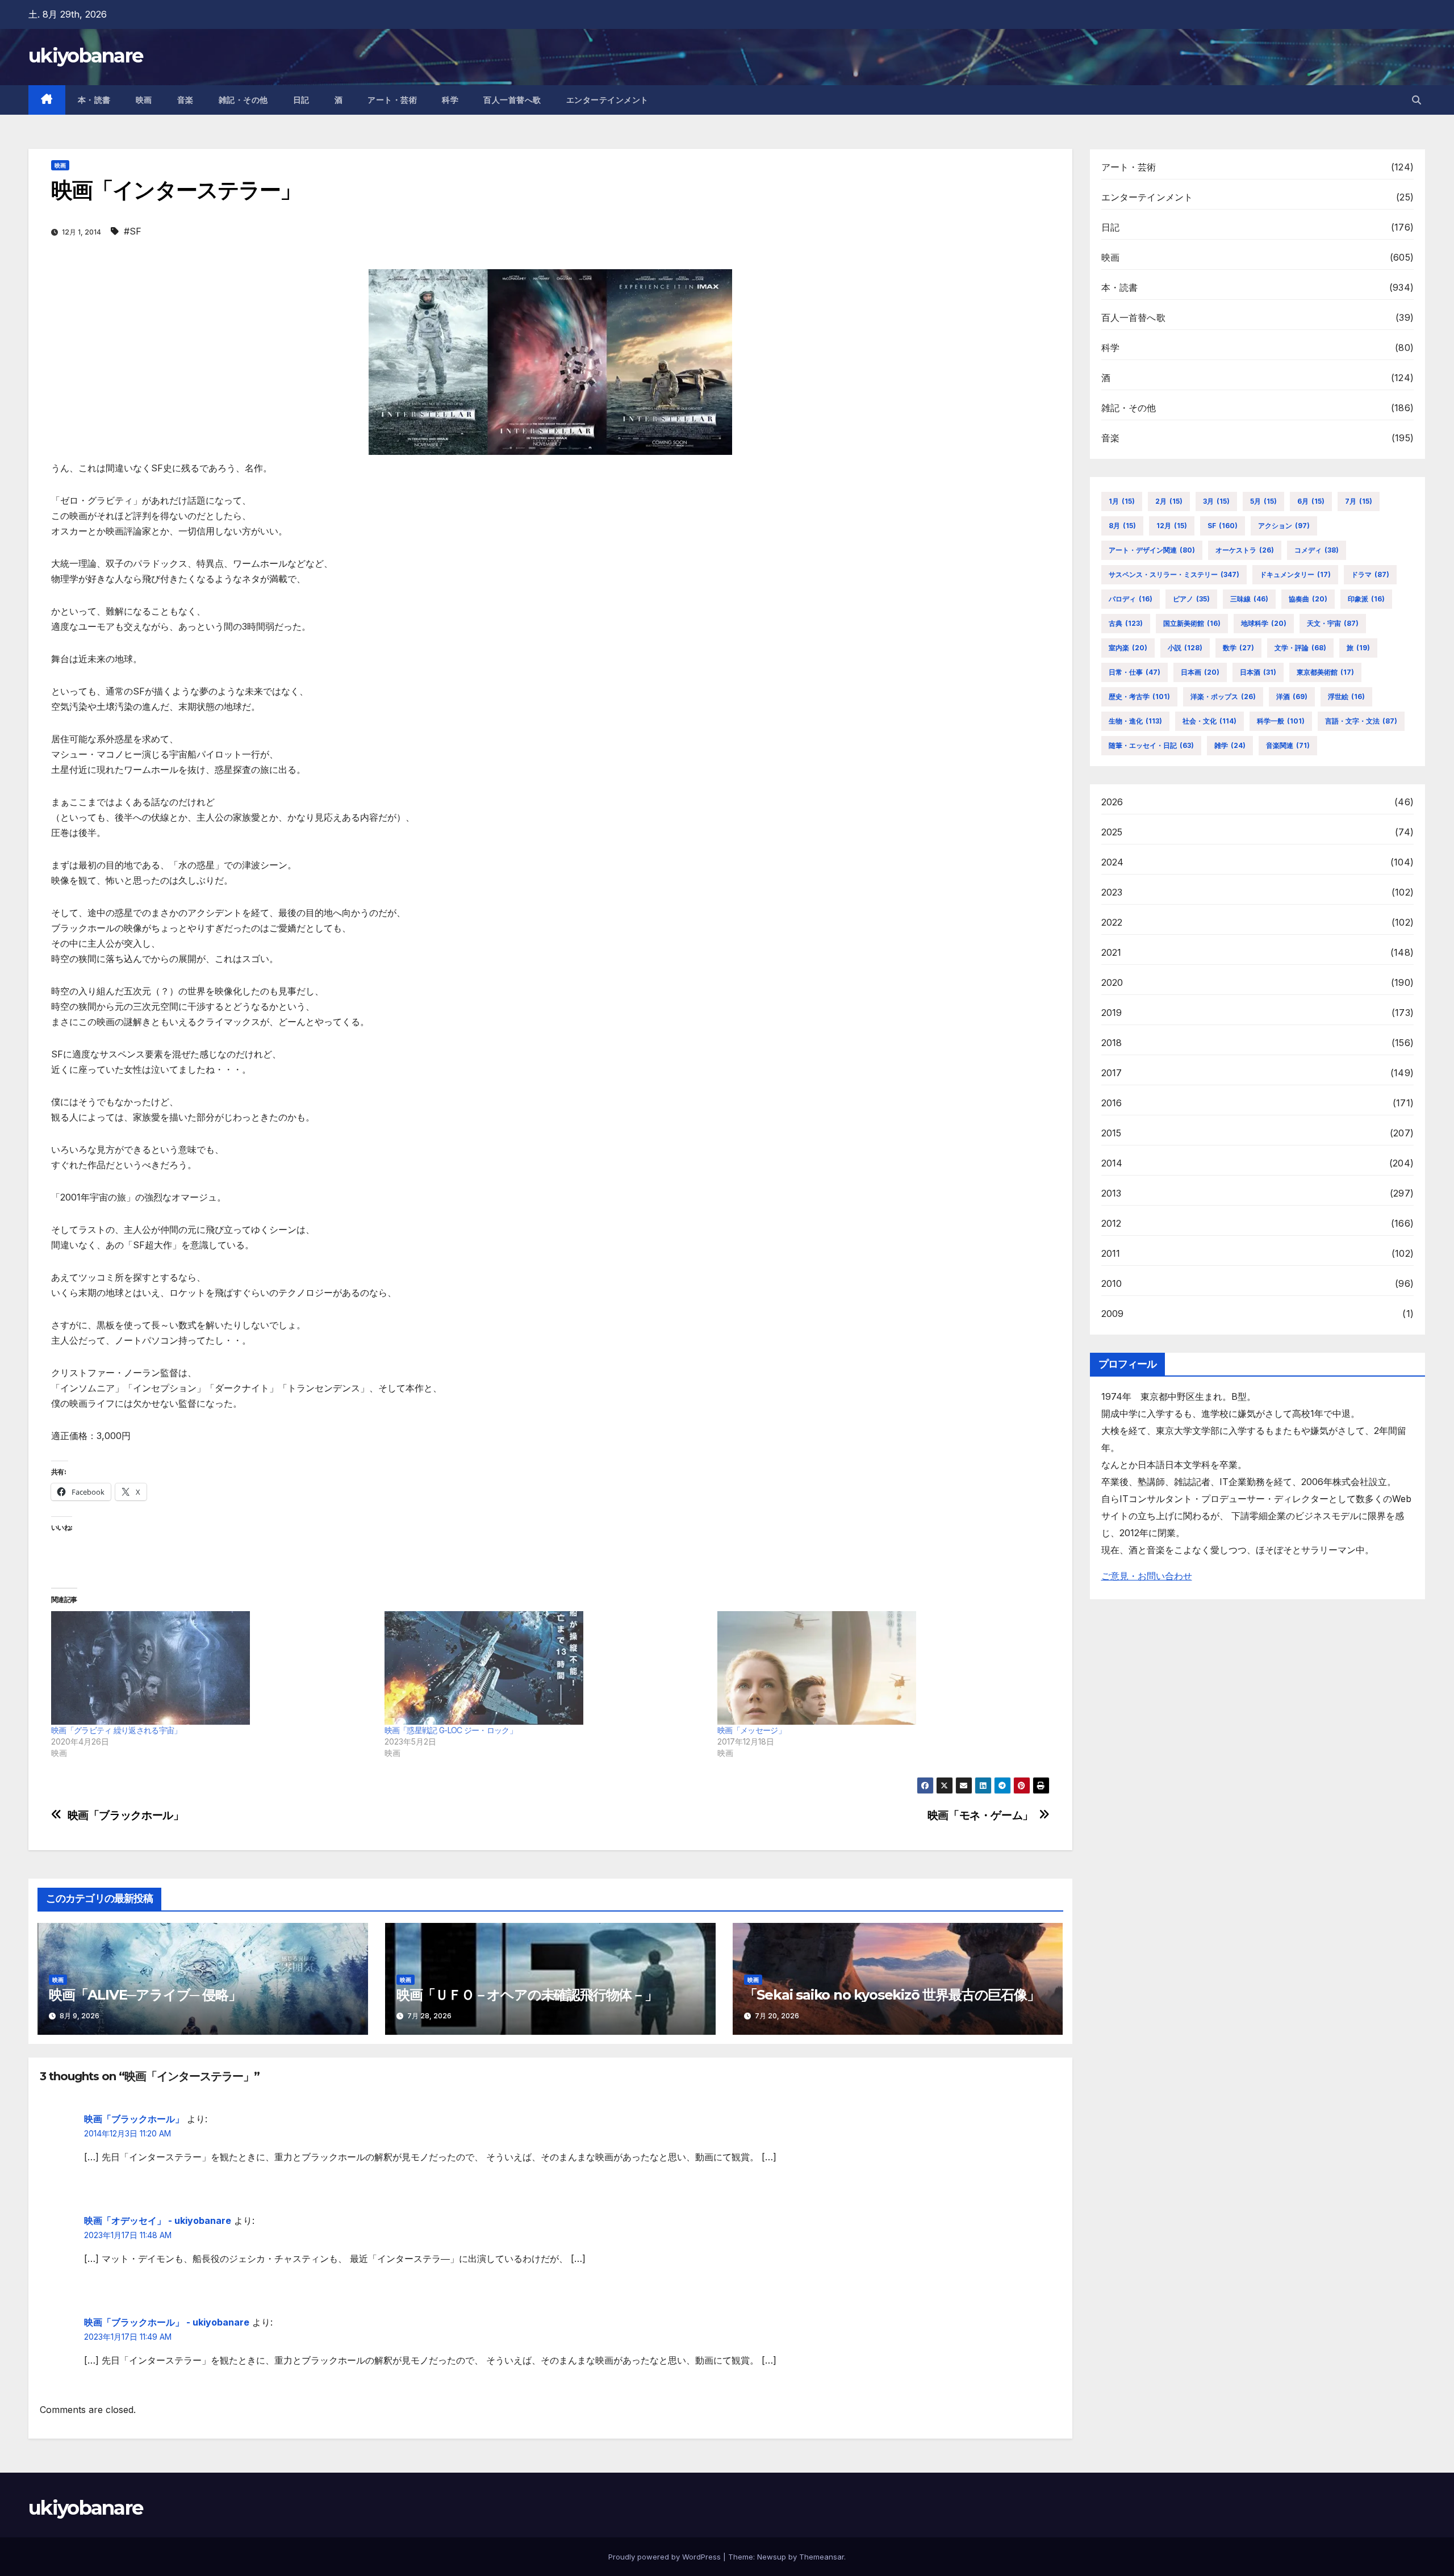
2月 (1169, 501)
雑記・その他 (243, 100)
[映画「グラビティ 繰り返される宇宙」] (212, 1668)
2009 (1113, 1314)
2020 (1112, 982)
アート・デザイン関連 (1152, 550)
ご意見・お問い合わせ (1147, 1576)
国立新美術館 (1192, 623)
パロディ (1131, 599)
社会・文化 (1209, 721)
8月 (1122, 526)
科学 (450, 100)
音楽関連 (1288, 745)
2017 (1112, 1073)
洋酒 (1292, 697)
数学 (1238, 648)
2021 (1112, 952)
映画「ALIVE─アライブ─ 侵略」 (145, 1995)
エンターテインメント (607, 100)
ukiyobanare (85, 56)
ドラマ (1370, 574)
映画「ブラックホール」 (126, 1815)
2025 (1112, 832)
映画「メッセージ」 (751, 1730)
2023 (1112, 892)
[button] (1417, 100)
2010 (1112, 1283)
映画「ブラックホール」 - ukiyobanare (167, 2322)
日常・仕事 (1135, 672)
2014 (1112, 1163)
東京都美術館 (1325, 672)
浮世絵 (1346, 697)
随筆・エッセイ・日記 (1151, 745)
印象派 (1366, 599)
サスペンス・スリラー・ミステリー (1174, 574)
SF (1223, 526)
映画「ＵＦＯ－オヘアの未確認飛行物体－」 (527, 1995)
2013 (1112, 1193)
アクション (1284, 526)
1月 (1122, 501)
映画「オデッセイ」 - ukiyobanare (158, 2220)
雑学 (1230, 745)
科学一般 (1281, 721)
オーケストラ (1245, 550)
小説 (1185, 648)
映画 (144, 100)
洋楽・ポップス (1223, 697)
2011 (1111, 1253)
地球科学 (1264, 623)
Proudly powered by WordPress (666, 2557)
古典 (1126, 623)
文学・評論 (1300, 648)
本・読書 (94, 100)
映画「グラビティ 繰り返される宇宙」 (116, 1730)
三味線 (1249, 599)
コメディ (1317, 550)
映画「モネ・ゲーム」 (980, 1815)
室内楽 (1128, 648)
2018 (1112, 1043)
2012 (1112, 1223)
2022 (1112, 922)
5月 (1263, 501)
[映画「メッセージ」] (878, 1668)
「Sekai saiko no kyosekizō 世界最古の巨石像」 (892, 1995)
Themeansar (822, 2557)
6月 (1311, 501)
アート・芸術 (392, 100)
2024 (1113, 862)
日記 (301, 100)
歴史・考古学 (1139, 697)
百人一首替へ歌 (512, 100)
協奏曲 (1308, 599)
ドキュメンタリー (1295, 574)
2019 (1112, 1013)
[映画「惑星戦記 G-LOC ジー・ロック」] (546, 1668)
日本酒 (1258, 672)
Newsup (772, 2557)
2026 (1112, 802)
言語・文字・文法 (1361, 721)
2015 (1112, 1133)
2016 (1112, 1103)
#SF (133, 231)
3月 (1216, 501)
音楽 (185, 100)
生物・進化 (1135, 721)
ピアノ (1191, 599)
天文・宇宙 (1333, 623)
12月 (1172, 526)
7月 (1359, 501)
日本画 (1200, 672)
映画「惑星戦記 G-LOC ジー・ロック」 (451, 1730)
